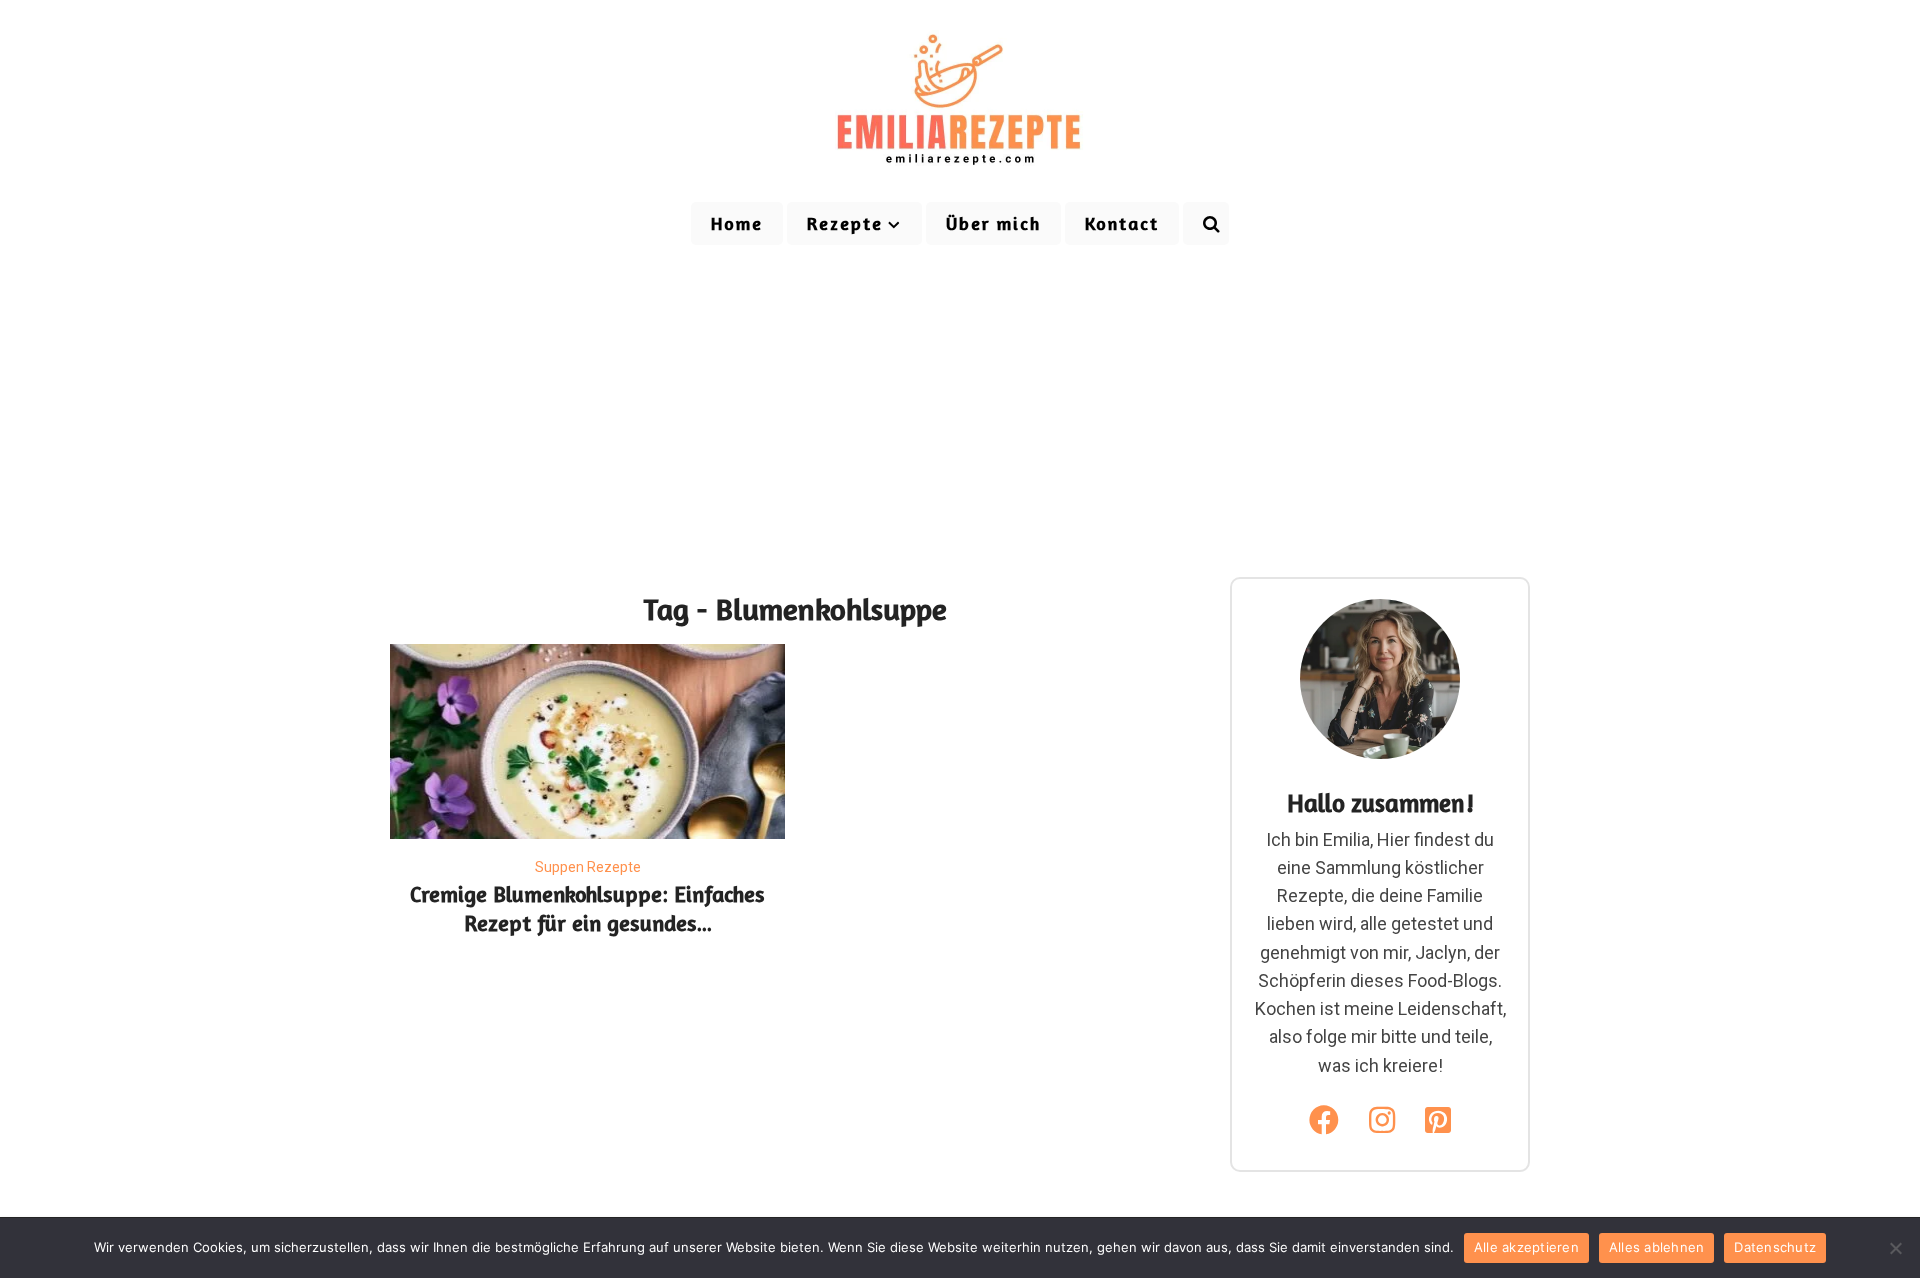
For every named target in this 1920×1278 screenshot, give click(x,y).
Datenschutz (1775, 1247)
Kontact (1122, 223)
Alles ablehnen (1657, 1247)
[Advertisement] (960, 397)
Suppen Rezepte (588, 867)
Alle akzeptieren (1526, 1247)
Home (737, 223)
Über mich (993, 223)
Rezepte (845, 223)
